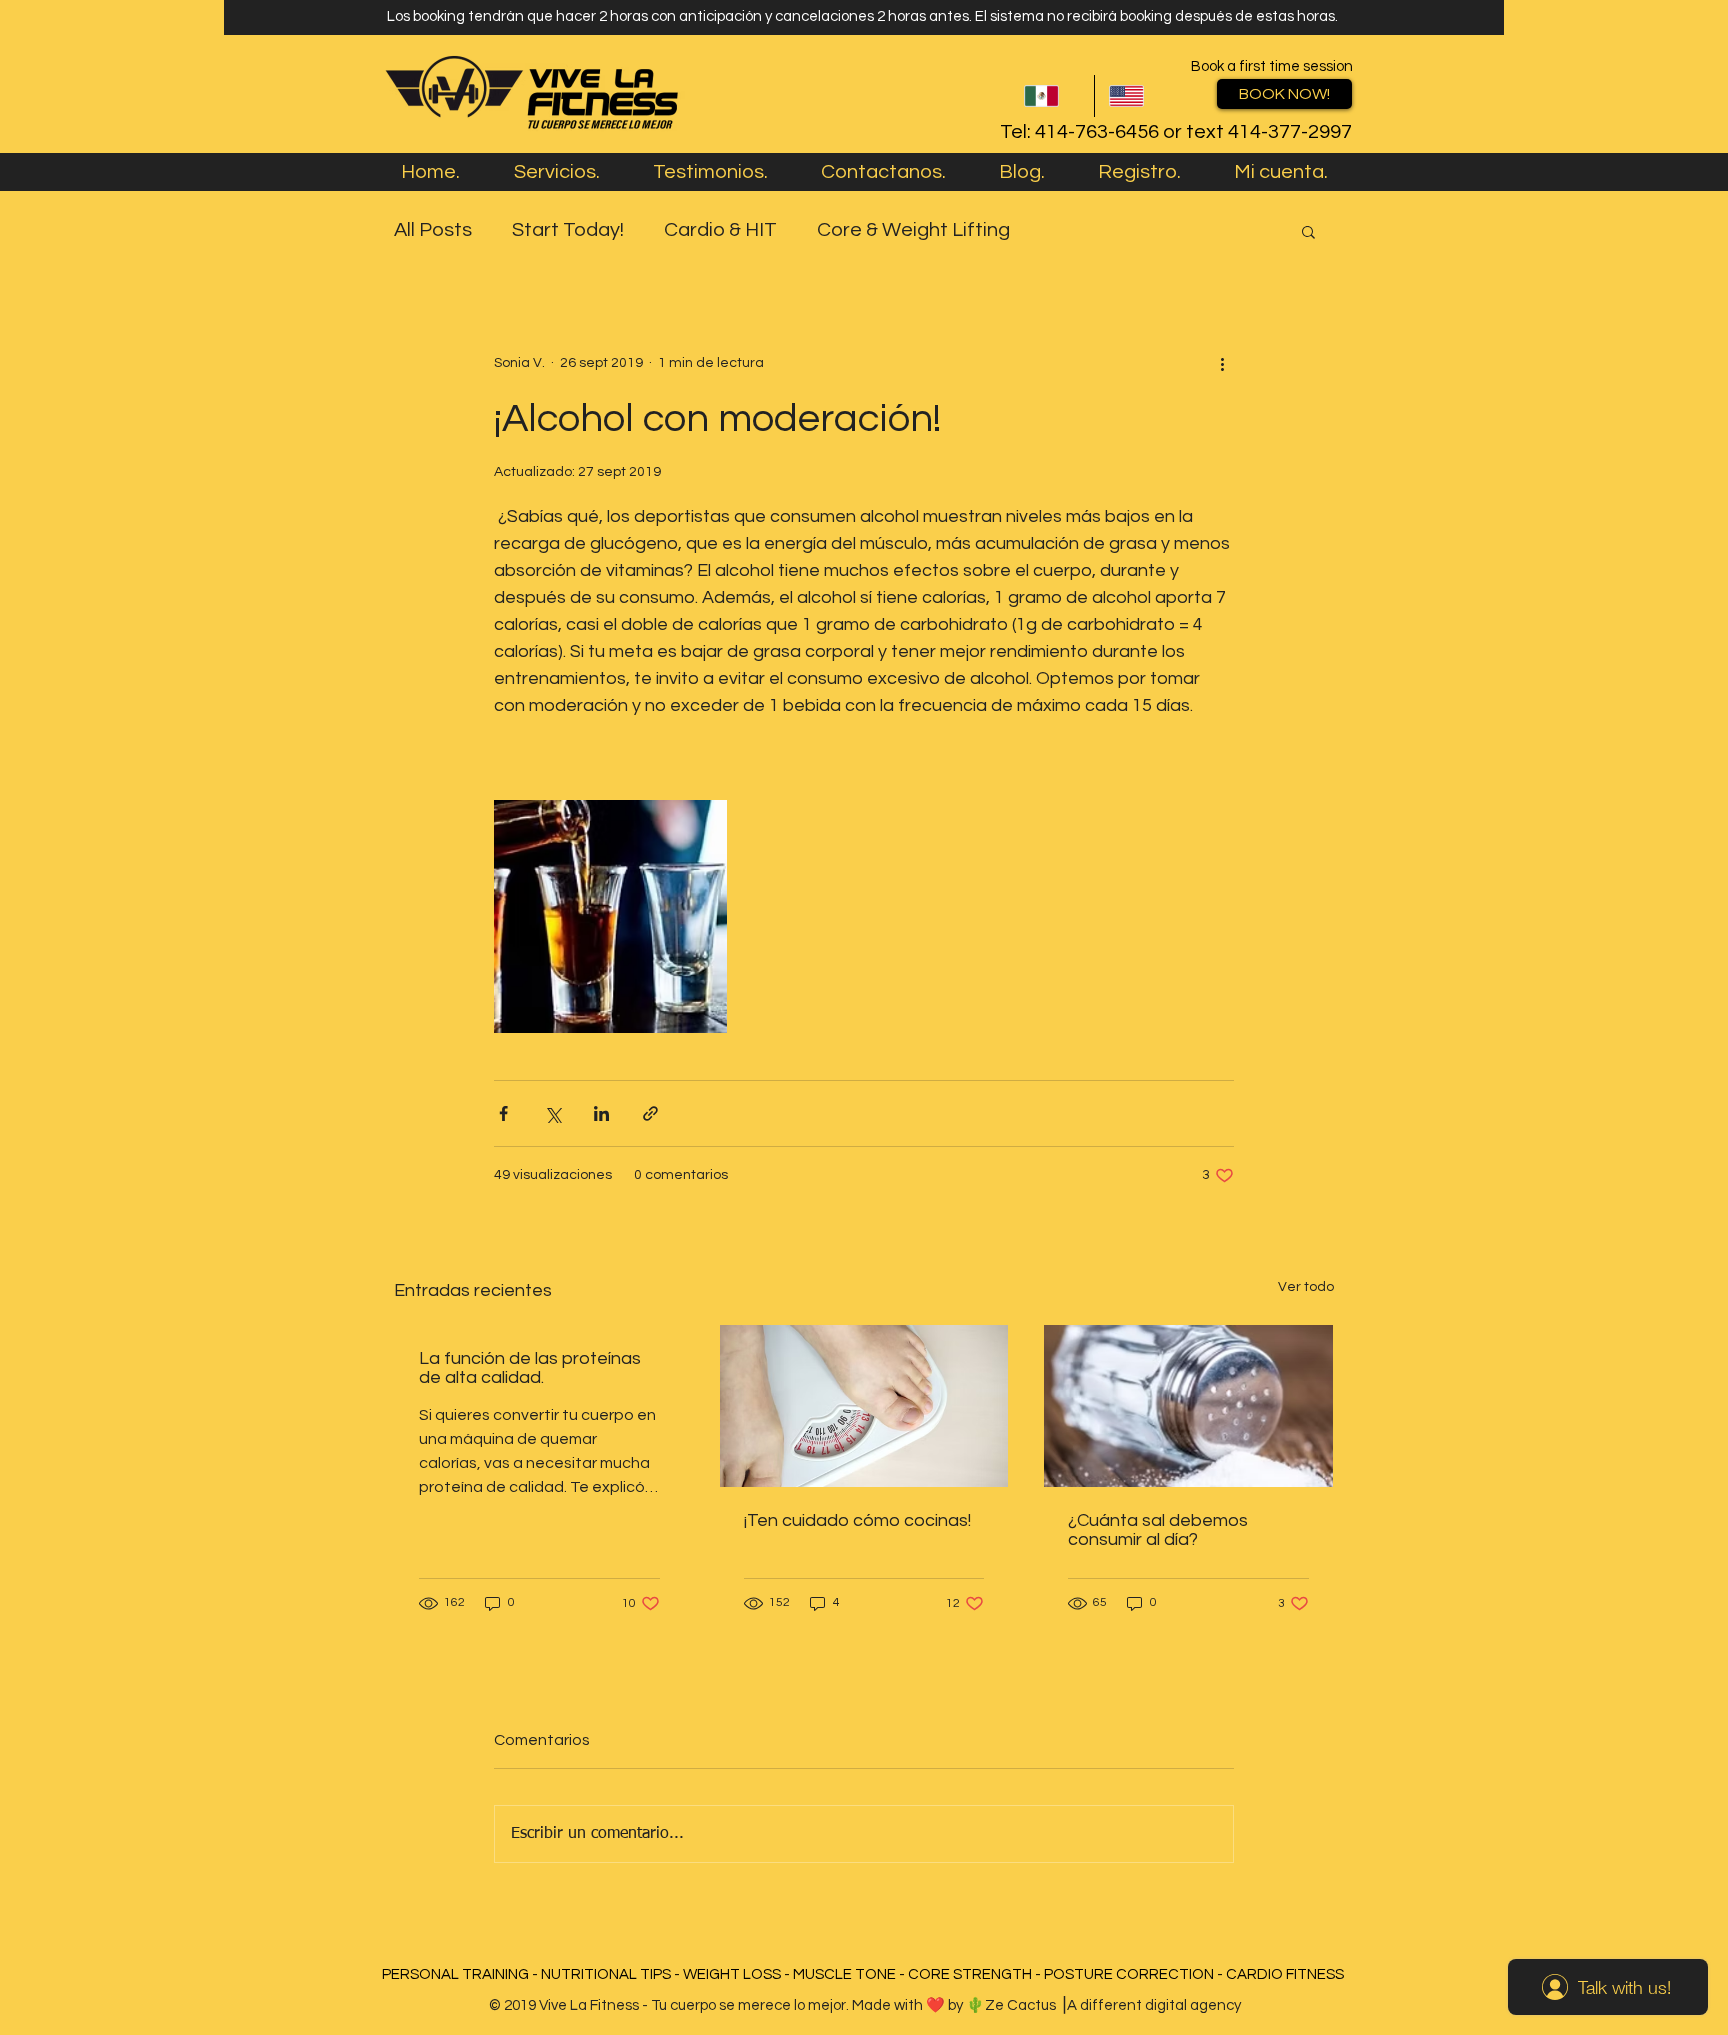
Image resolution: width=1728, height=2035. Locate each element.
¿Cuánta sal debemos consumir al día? (1158, 1530)
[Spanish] (1052, 96)
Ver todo (1306, 1287)
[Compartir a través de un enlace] (650, 1113)
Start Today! (568, 230)
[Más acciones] (1222, 364)
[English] (1136, 96)
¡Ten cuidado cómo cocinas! (857, 1520)
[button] (1308, 231)
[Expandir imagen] (610, 916)
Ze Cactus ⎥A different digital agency (1113, 2005)
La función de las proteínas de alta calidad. (530, 1368)
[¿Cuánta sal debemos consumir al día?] (1188, 1406)
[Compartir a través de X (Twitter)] (552, 1113)
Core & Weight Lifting (913, 230)
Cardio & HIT (720, 230)
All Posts (433, 230)
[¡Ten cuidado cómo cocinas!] (864, 1406)
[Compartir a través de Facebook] (503, 1113)
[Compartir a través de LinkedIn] (601, 1113)
